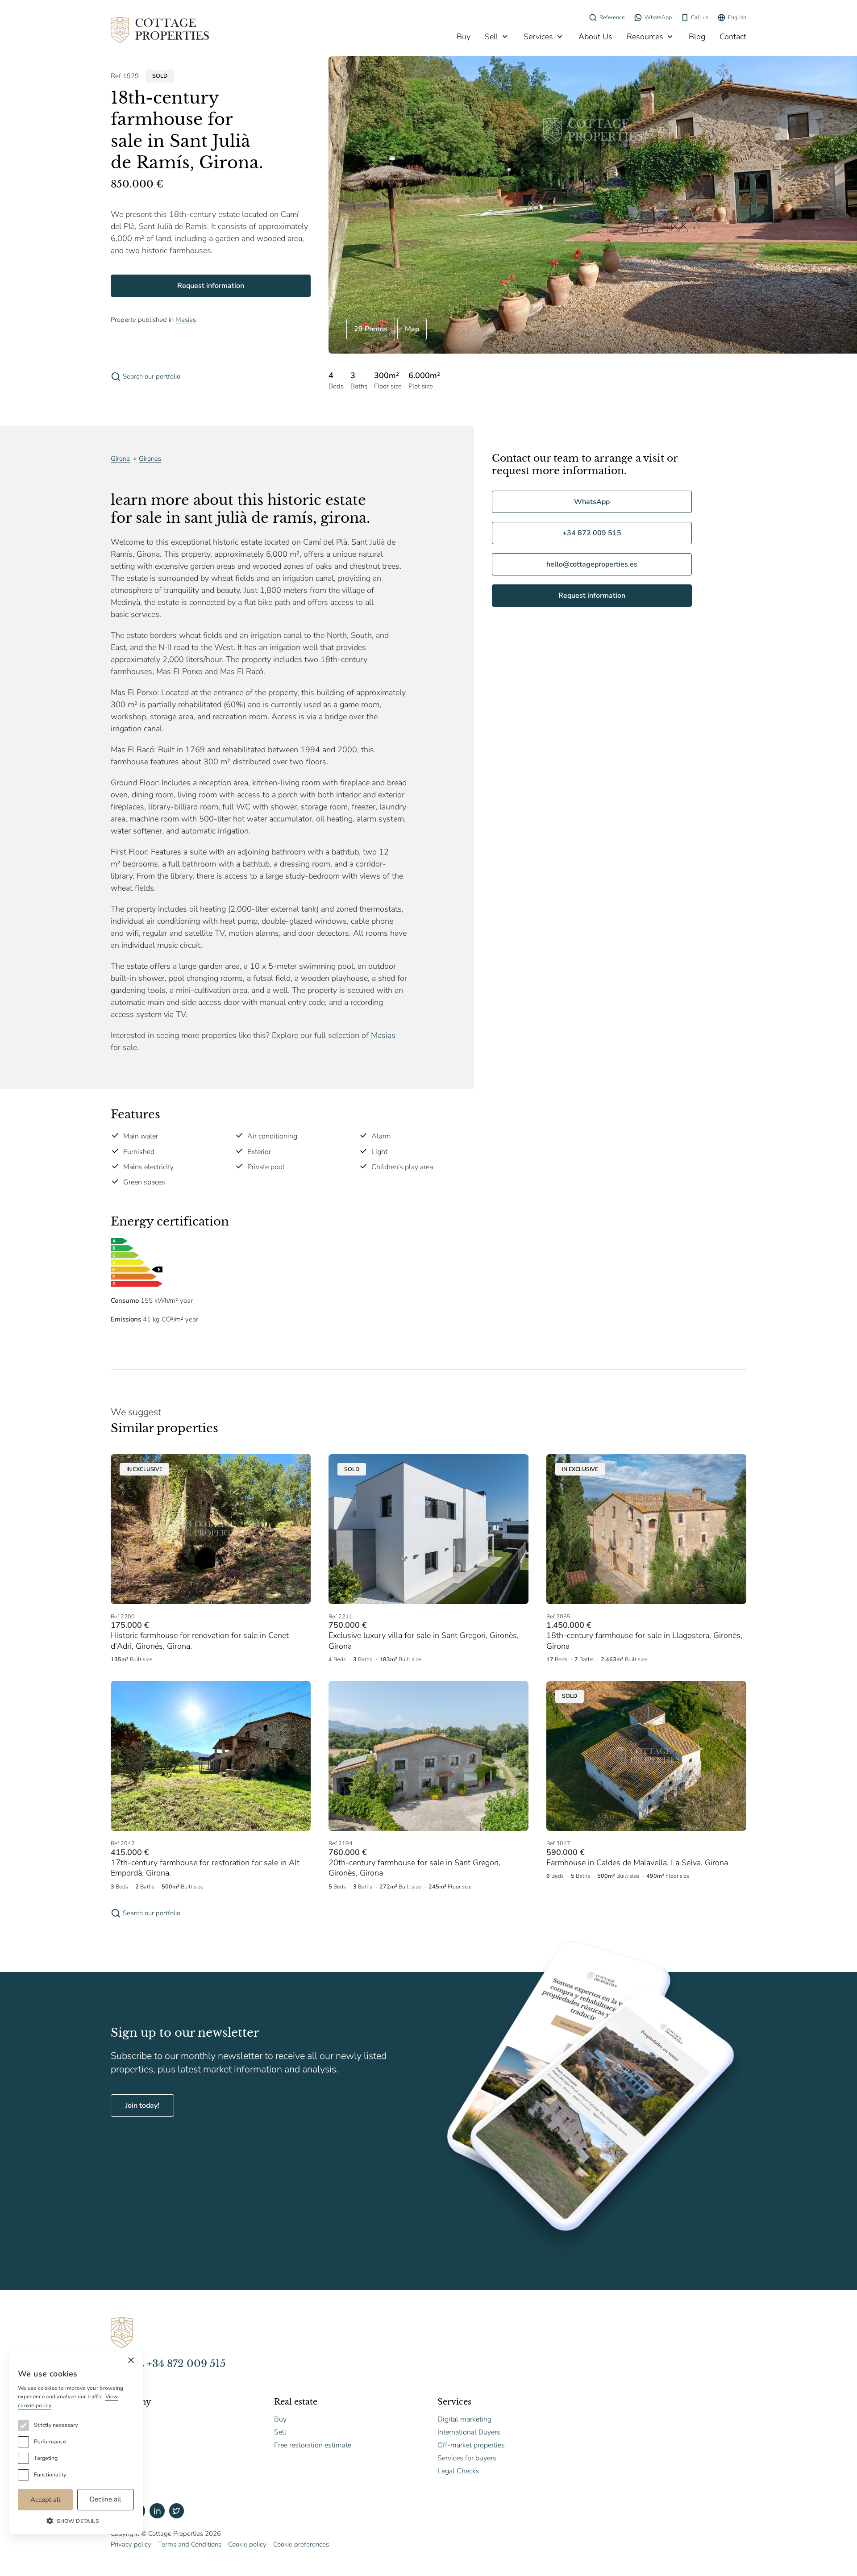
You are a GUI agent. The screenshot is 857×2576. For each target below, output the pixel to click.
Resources (645, 37)
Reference (612, 17)
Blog (697, 37)
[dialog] (76, 2443)
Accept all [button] (45, 2500)
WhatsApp (658, 17)
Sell (491, 37)
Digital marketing (464, 2419)
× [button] (131, 2361)
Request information (211, 286)
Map (412, 329)
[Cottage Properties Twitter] (177, 2511)
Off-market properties (471, 2445)
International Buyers (469, 2432)
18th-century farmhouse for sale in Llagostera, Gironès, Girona (644, 1640)
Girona (120, 459)
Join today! (142, 2105)
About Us (595, 37)
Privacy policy (131, 2544)
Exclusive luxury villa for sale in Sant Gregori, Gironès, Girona (424, 1640)
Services (538, 37)
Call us (700, 17)
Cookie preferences (301, 2544)
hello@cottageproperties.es (592, 564)
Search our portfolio (152, 376)
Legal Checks (458, 2471)
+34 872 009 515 (592, 533)
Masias (186, 320)
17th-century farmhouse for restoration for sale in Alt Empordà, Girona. (205, 1868)
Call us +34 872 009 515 (168, 2364)
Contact (733, 37)
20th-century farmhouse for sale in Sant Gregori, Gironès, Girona (414, 1868)
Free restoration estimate (313, 2445)
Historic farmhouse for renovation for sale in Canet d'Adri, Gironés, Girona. (200, 1640)
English (737, 17)
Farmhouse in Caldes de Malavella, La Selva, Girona (637, 1863)
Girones (150, 459)
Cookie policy (247, 2544)
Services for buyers (467, 2458)
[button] (76, 2521)
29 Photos (371, 329)
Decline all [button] (105, 2499)
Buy (464, 37)
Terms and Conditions (190, 2544)
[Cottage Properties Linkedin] (157, 2511)
